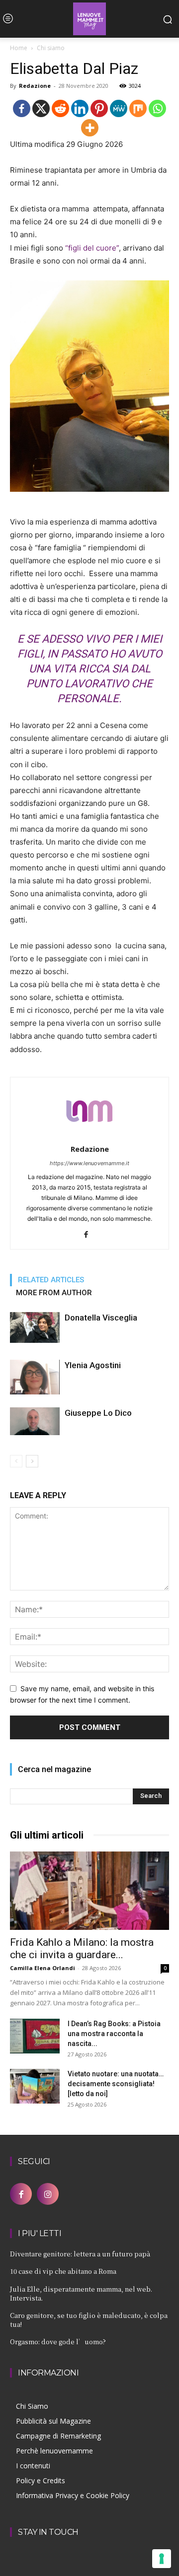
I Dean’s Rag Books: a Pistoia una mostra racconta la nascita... (114, 2034)
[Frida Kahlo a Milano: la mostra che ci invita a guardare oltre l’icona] (89, 1891)
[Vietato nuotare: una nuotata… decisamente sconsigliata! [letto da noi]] (35, 2086)
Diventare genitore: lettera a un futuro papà (80, 2254)
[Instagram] (48, 2194)
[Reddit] (60, 108)
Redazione (35, 86)
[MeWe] (119, 108)
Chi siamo (51, 48)
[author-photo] (89, 1135)
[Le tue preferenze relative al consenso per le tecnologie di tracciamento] (162, 2559)
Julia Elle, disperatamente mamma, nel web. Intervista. (81, 2293)
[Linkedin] (80, 108)
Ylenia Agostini (93, 1365)
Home (19, 48)
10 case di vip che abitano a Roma (63, 2271)
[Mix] (138, 108)
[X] (41, 108)
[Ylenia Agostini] (35, 1377)
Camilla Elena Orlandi (43, 1968)
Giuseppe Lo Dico (98, 1413)
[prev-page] (16, 1461)
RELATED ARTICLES (51, 1280)
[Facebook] (22, 108)
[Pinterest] (99, 108)
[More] (90, 128)
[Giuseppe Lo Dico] (35, 1421)
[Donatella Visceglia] (35, 1328)
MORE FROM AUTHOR (54, 1293)
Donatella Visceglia (101, 1318)
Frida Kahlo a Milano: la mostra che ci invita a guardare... (82, 1949)
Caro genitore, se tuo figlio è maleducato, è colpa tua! (89, 2320)
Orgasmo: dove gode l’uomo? (58, 2342)
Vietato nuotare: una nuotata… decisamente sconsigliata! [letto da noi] (116, 2084)
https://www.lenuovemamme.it (89, 1163)
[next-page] (32, 1461)
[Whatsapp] (157, 108)
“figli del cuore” (92, 248)
